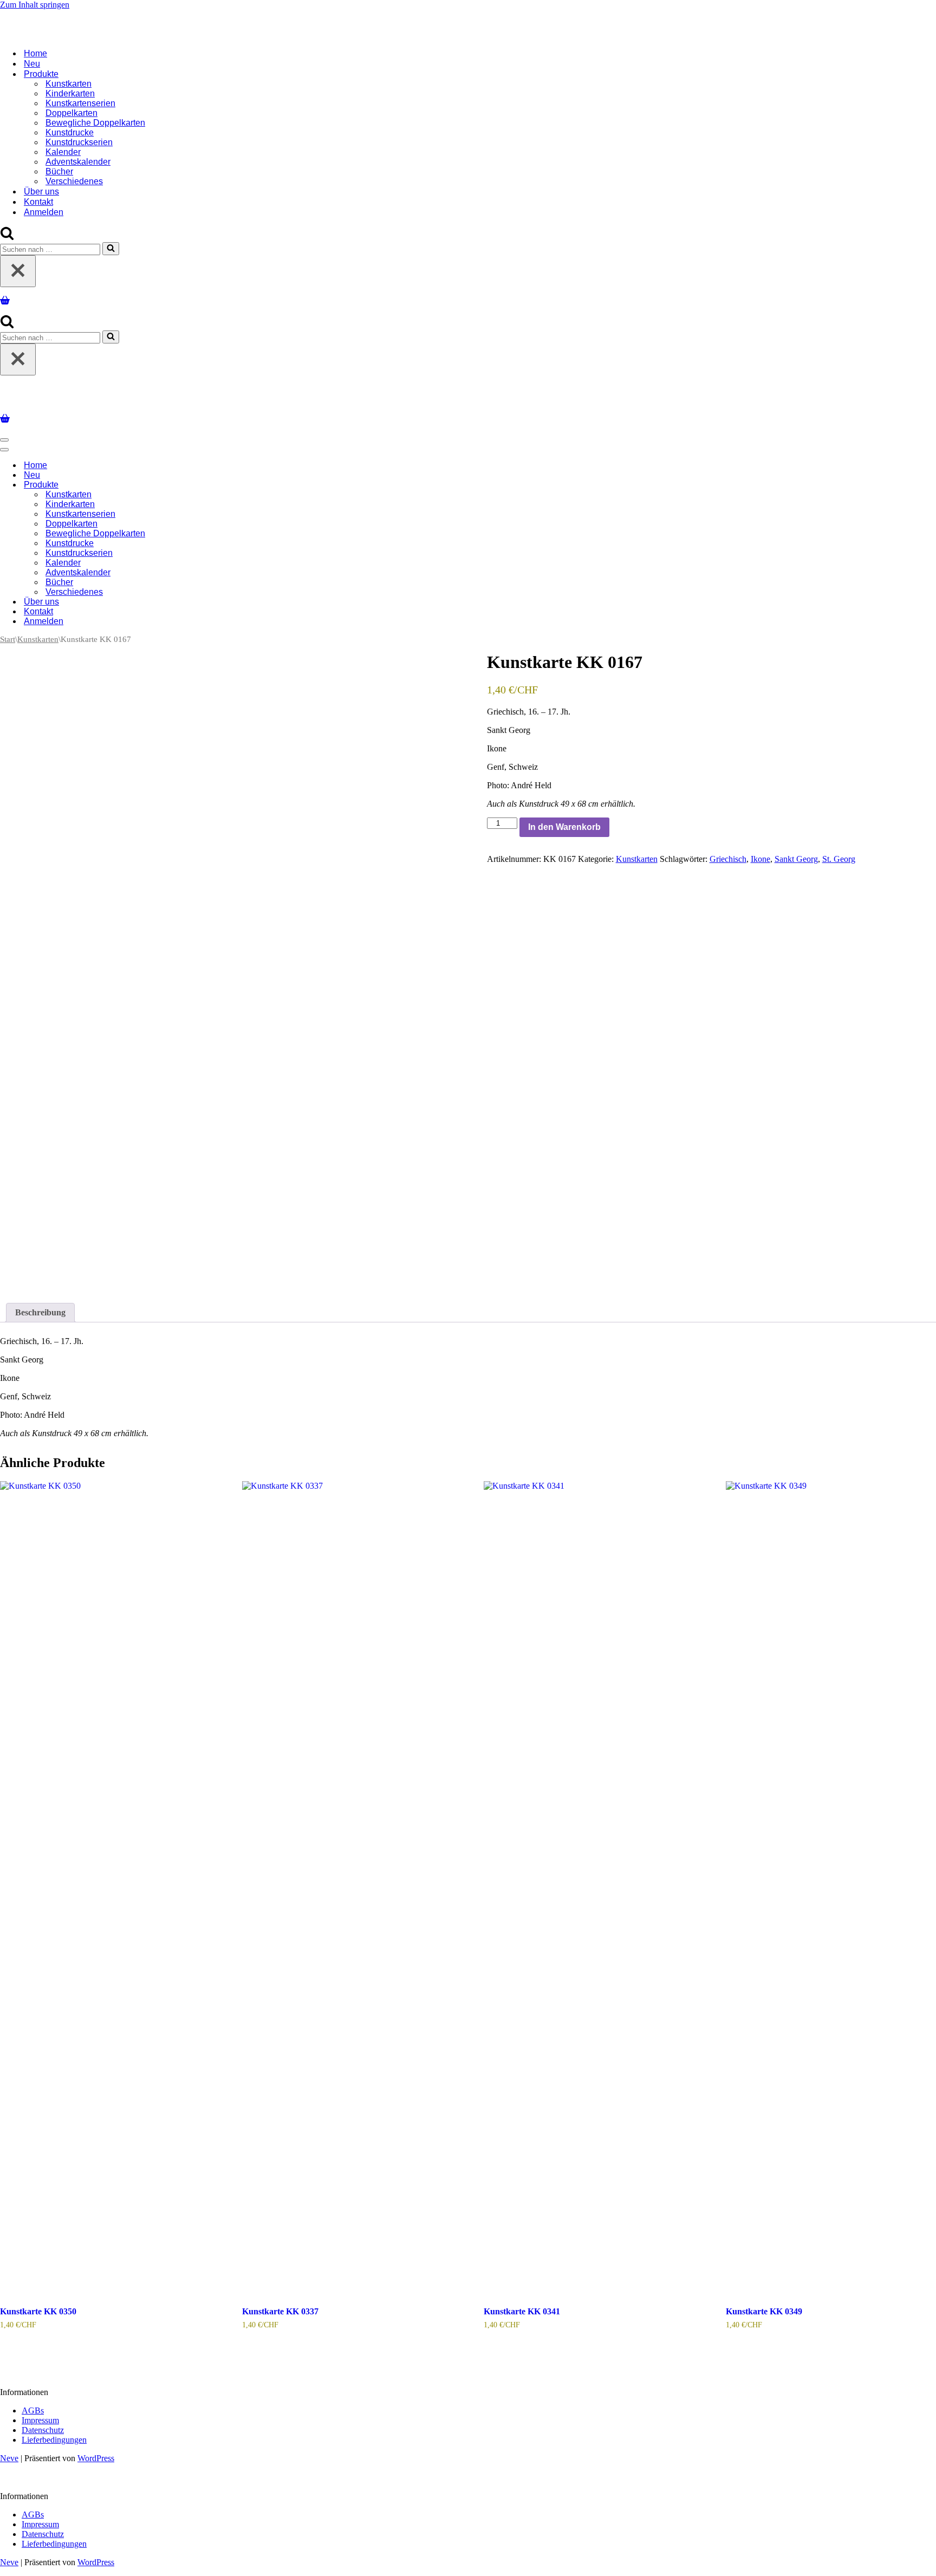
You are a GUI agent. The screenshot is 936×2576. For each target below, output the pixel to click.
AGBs (33, 2406)
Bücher (59, 169)
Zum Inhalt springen (35, 5)
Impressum (40, 2416)
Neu (32, 61)
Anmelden (44, 210)
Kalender (63, 150)
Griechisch (728, 855)
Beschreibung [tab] (40, 1308)
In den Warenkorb (564, 823)
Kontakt (38, 200)
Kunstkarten (69, 82)
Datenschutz (43, 2426)
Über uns (41, 189)
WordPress (96, 2454)
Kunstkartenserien (80, 101)
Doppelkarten (71, 111)
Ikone (760, 855)
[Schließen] (18, 269)
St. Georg (839, 855)
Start (8, 635)
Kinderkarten (70, 91)
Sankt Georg (796, 855)
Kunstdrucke (70, 130)
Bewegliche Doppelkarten (95, 121)
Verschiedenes (74, 179)
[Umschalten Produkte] (190, 481)
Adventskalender (78, 160)
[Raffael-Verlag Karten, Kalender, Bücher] (139, 18)
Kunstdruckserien (79, 140)
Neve (9, 2454)
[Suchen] (7, 235)
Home (35, 51)
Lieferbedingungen (54, 2435)
